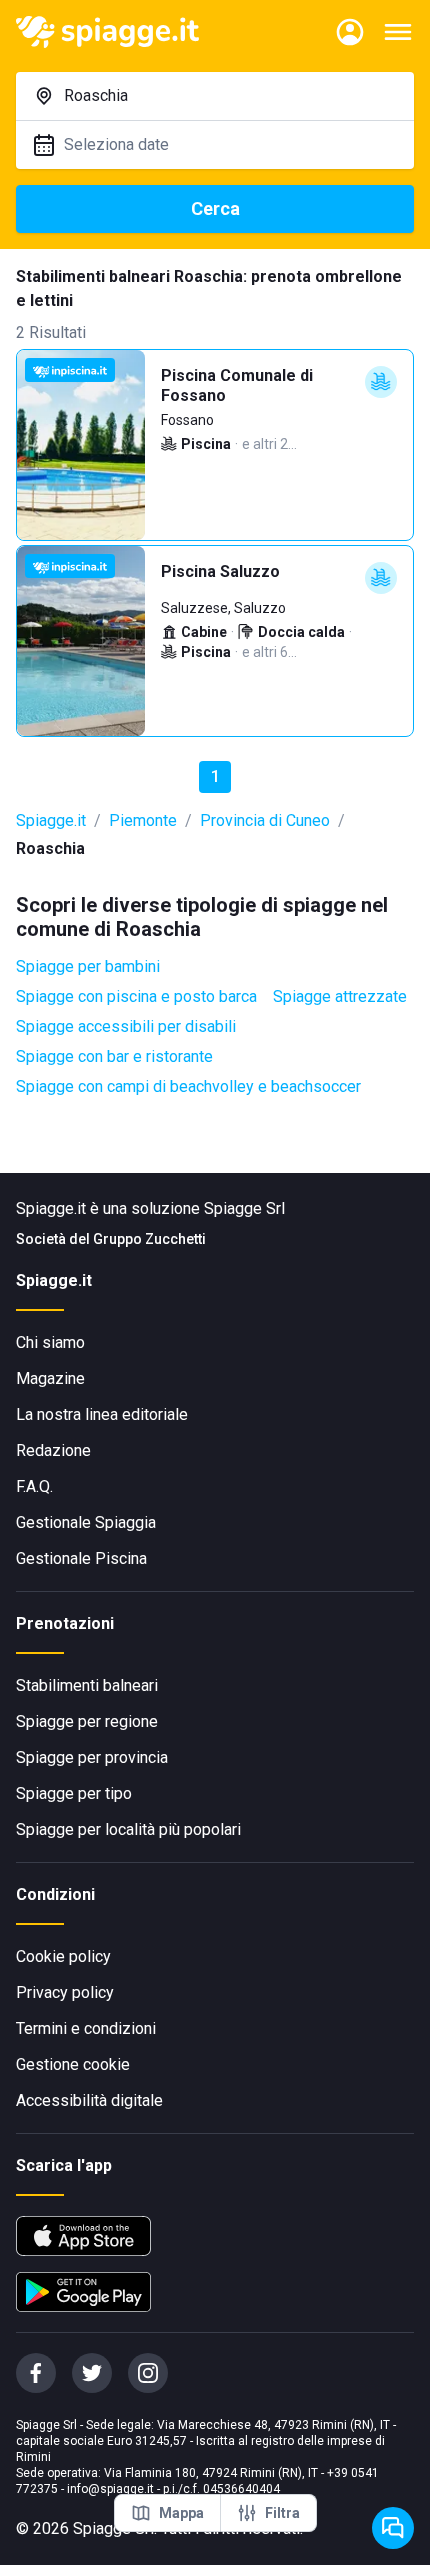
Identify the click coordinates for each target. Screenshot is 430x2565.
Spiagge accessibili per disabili (126, 1026)
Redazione (53, 1450)
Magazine (50, 1378)
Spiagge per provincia (92, 1757)
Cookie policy (63, 1956)
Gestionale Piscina (81, 1558)
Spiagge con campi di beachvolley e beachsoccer (188, 1086)
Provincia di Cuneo (265, 820)
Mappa (181, 2513)
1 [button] (215, 776)
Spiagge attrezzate (340, 996)
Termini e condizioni (86, 2028)
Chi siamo (50, 1342)
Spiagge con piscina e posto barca (136, 996)
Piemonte (143, 820)
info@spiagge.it (110, 2489)
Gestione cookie (73, 2064)
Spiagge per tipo (74, 1793)
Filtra (282, 2513)
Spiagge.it (51, 820)
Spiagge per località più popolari (128, 1829)
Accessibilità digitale (89, 2100)
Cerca (215, 208)
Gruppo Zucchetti (149, 1239)
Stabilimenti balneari (87, 1685)
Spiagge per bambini (88, 966)
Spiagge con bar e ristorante (114, 1056)
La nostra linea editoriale (102, 1414)
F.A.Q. (34, 1486)
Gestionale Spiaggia (86, 1522)
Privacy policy (65, 1992)
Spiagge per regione (87, 1721)
